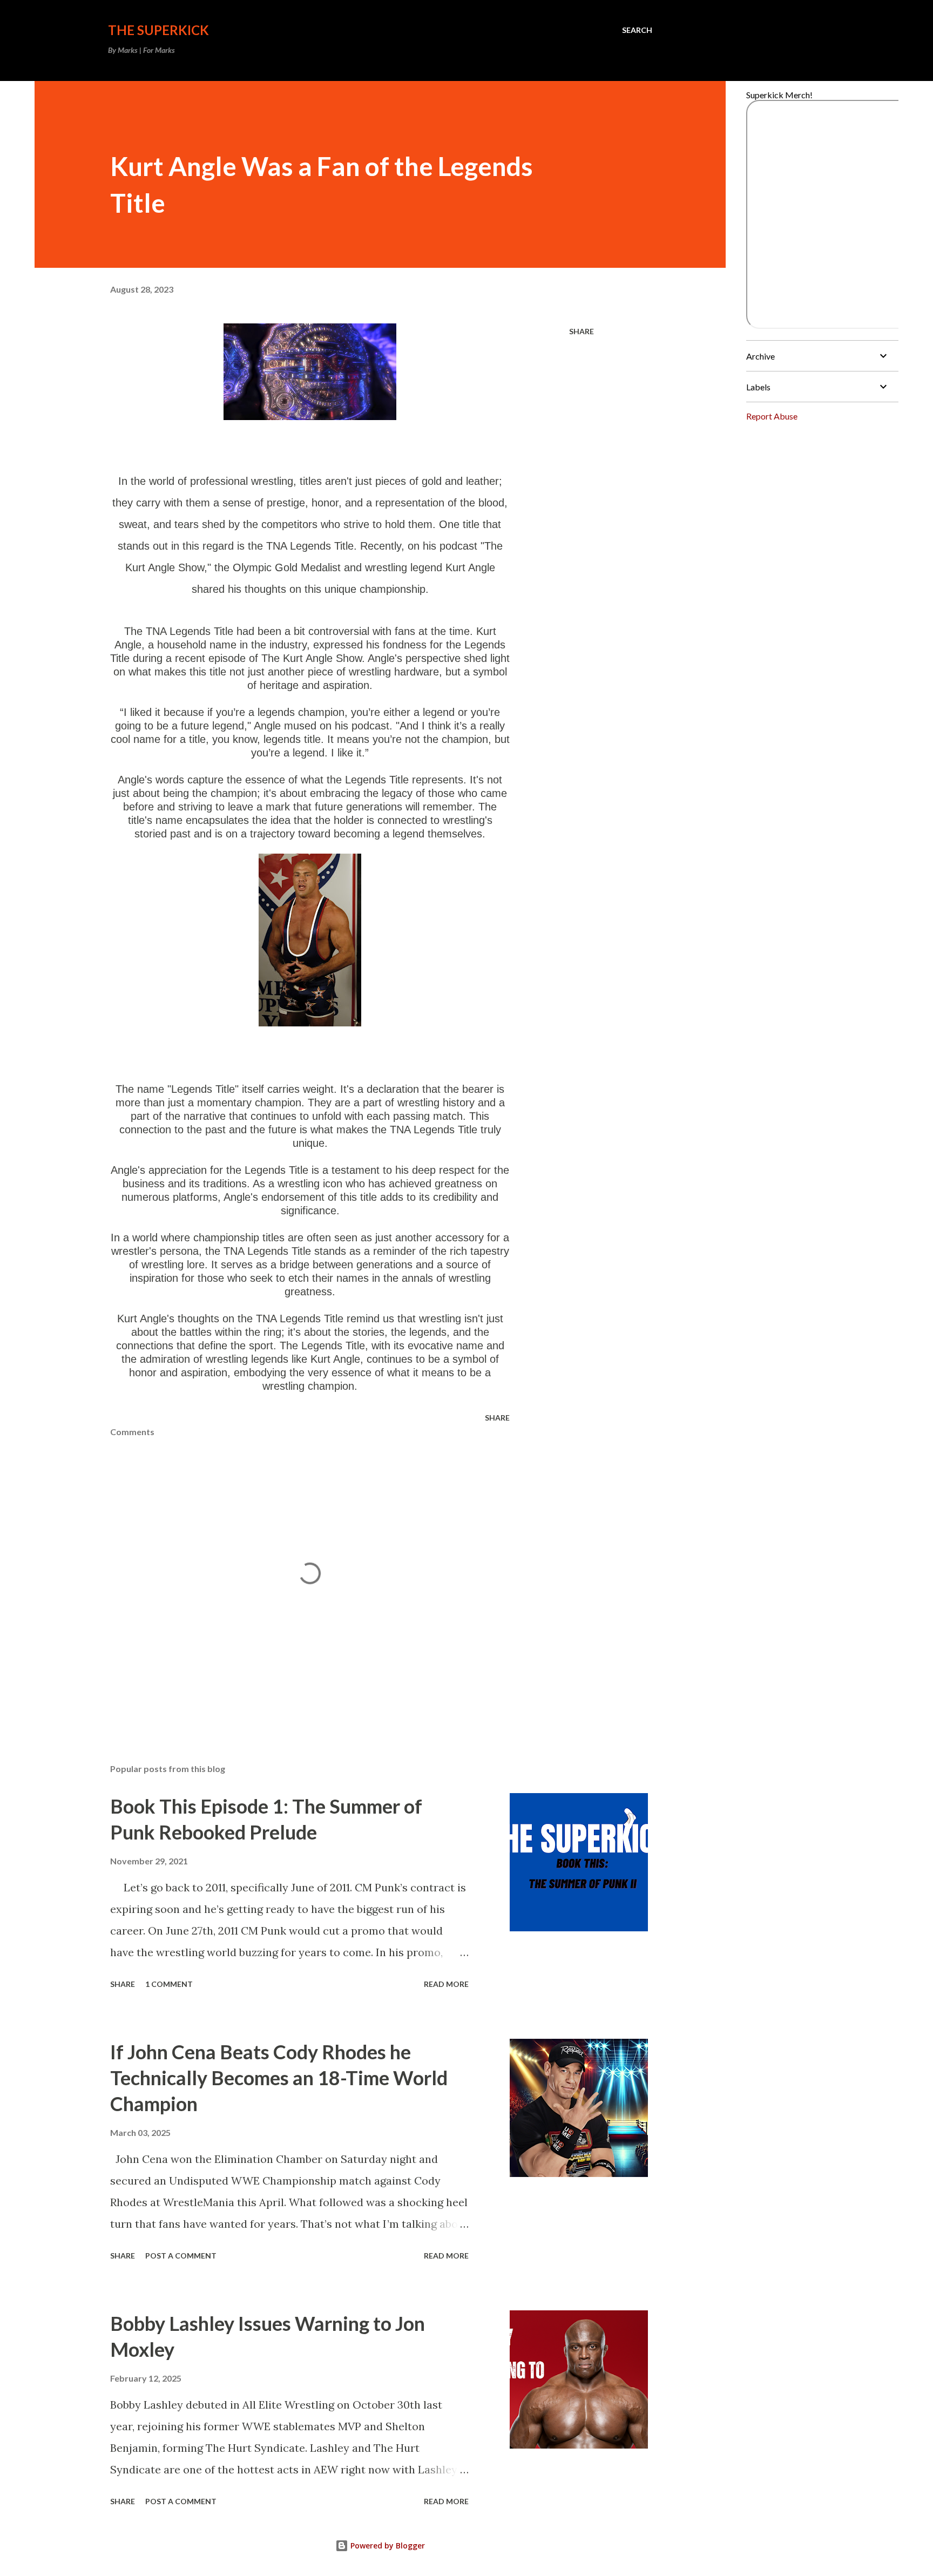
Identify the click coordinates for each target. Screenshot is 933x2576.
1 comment (169, 1984)
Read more (446, 1984)
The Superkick (158, 30)
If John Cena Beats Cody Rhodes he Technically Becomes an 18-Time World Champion (279, 2078)
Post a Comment (181, 2256)
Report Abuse (772, 416)
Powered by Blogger (387, 2545)
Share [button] (582, 331)
